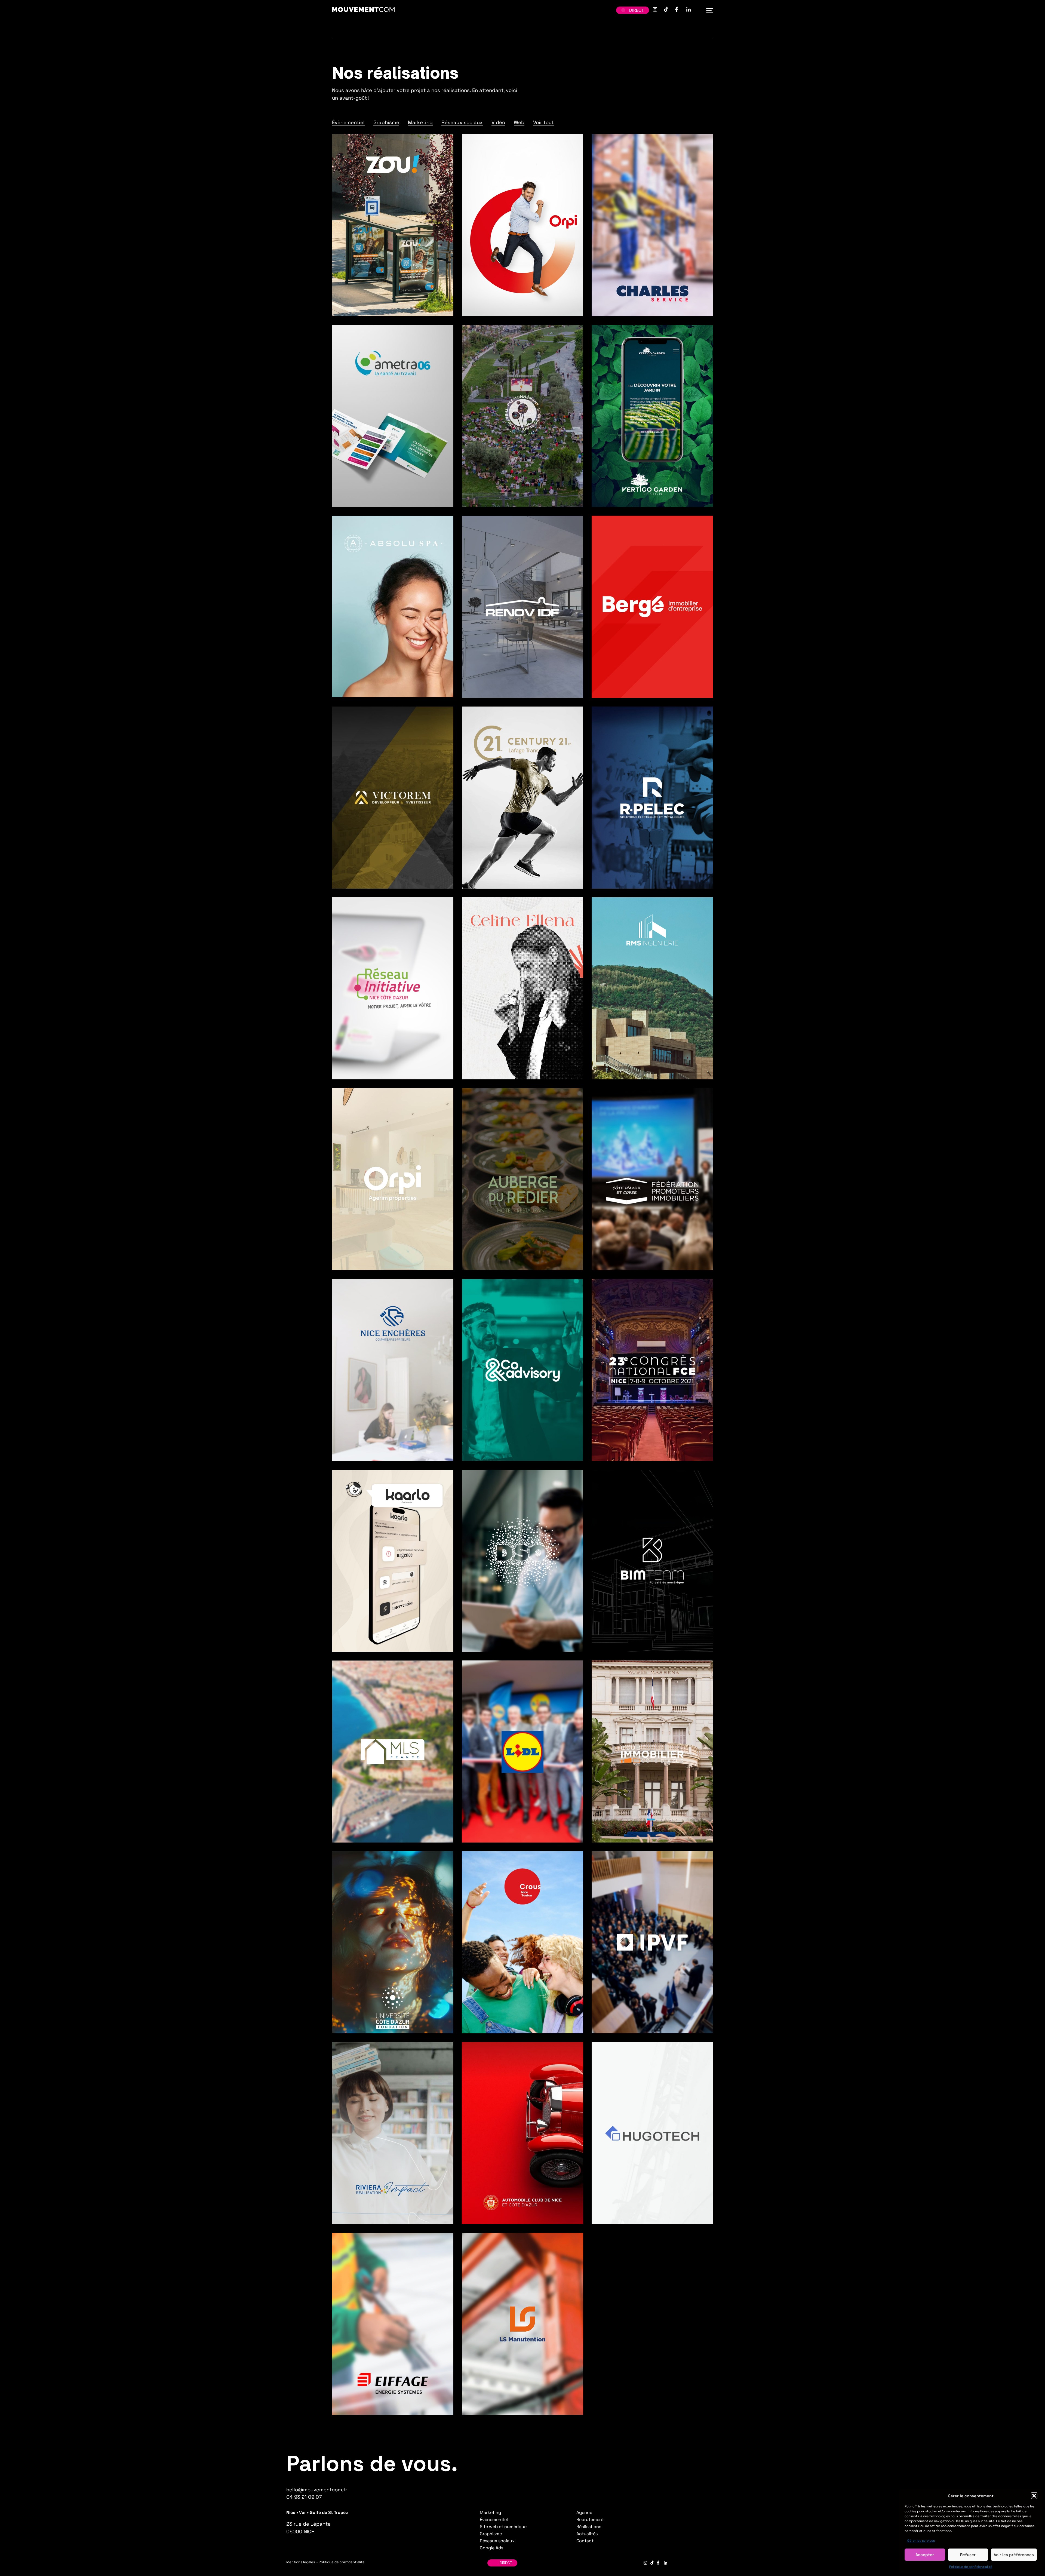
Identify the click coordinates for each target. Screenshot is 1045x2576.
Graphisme (386, 122)
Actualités (587, 2534)
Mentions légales (301, 2562)
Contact (585, 2541)
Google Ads (491, 2548)
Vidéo (498, 122)
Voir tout (543, 122)
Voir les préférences (1014, 2555)
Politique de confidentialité (971, 2567)
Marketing (420, 122)
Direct (637, 10)
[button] (1034, 2496)
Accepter (925, 2555)
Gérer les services (921, 2541)
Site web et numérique (503, 2527)
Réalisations (589, 2527)
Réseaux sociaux (462, 122)
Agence (584, 2512)
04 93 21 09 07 (304, 2497)
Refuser (968, 2555)
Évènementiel (348, 122)
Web (519, 122)
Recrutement (590, 2520)
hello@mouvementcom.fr (317, 2490)
